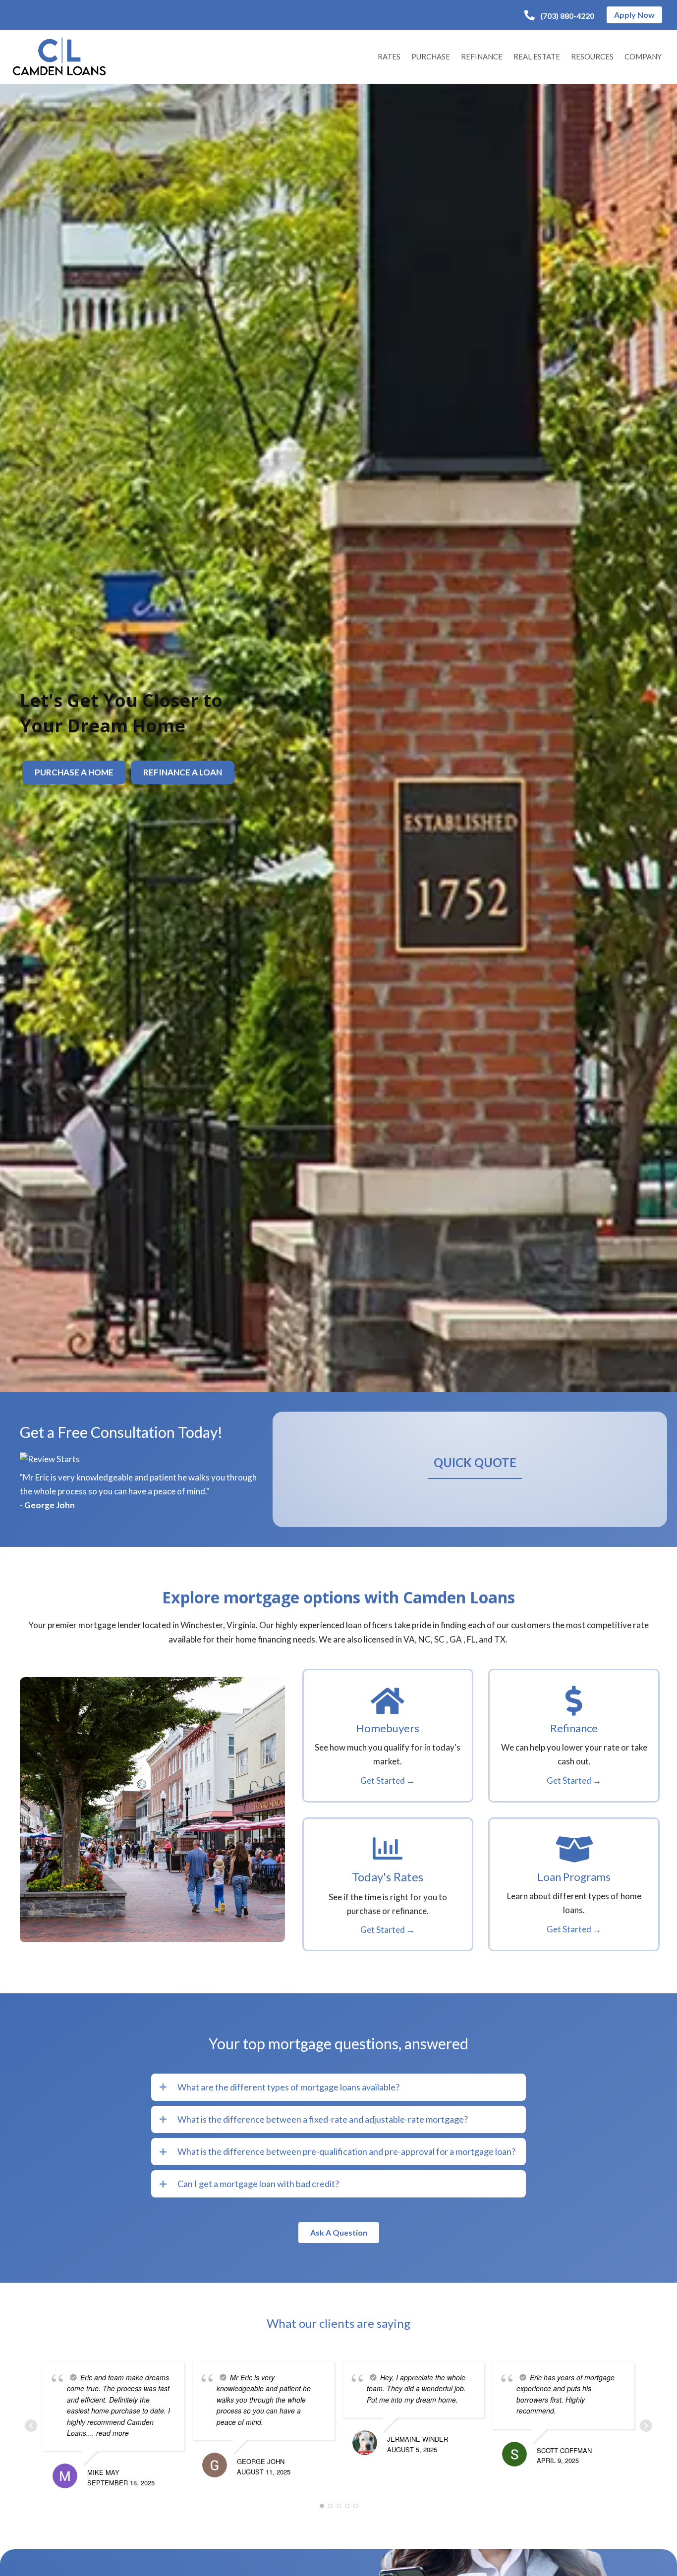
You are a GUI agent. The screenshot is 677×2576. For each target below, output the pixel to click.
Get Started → (388, 1781)
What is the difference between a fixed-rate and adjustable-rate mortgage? (323, 2119)
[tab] (338, 2087)
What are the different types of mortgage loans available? (288, 2087)
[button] (559, 16)
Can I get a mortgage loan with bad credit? (258, 2184)
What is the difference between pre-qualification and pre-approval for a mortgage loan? (346, 2151)
